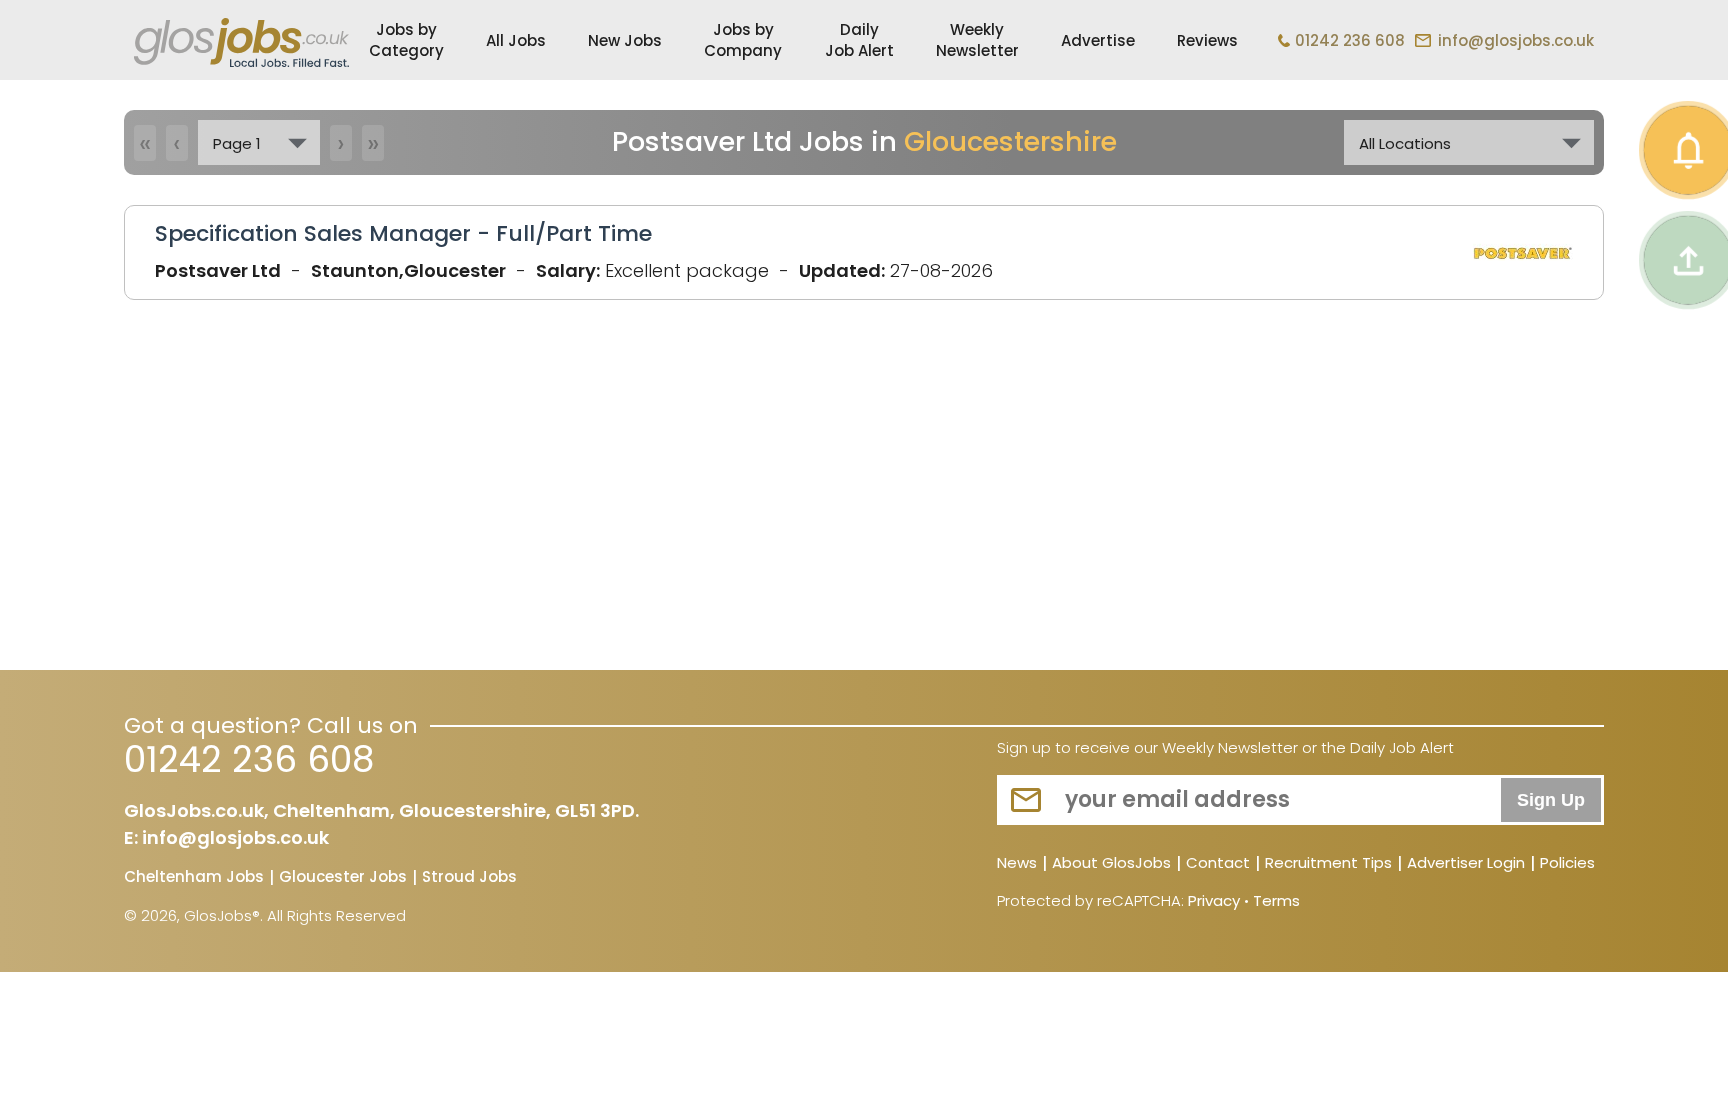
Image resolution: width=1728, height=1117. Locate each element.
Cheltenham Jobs (194, 878)
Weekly (977, 40)
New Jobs (625, 40)
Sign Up (1551, 800)
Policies (1567, 864)
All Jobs (516, 40)
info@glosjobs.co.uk (1516, 40)
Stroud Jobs (469, 878)
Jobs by (406, 40)
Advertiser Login (1466, 864)
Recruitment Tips (1328, 864)
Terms (1276, 900)
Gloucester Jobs (343, 878)
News (1017, 864)
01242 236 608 (1350, 40)
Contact (1218, 864)
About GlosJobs (1111, 864)
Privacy (1214, 900)
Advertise (1098, 40)
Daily (859, 40)
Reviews (1207, 40)
